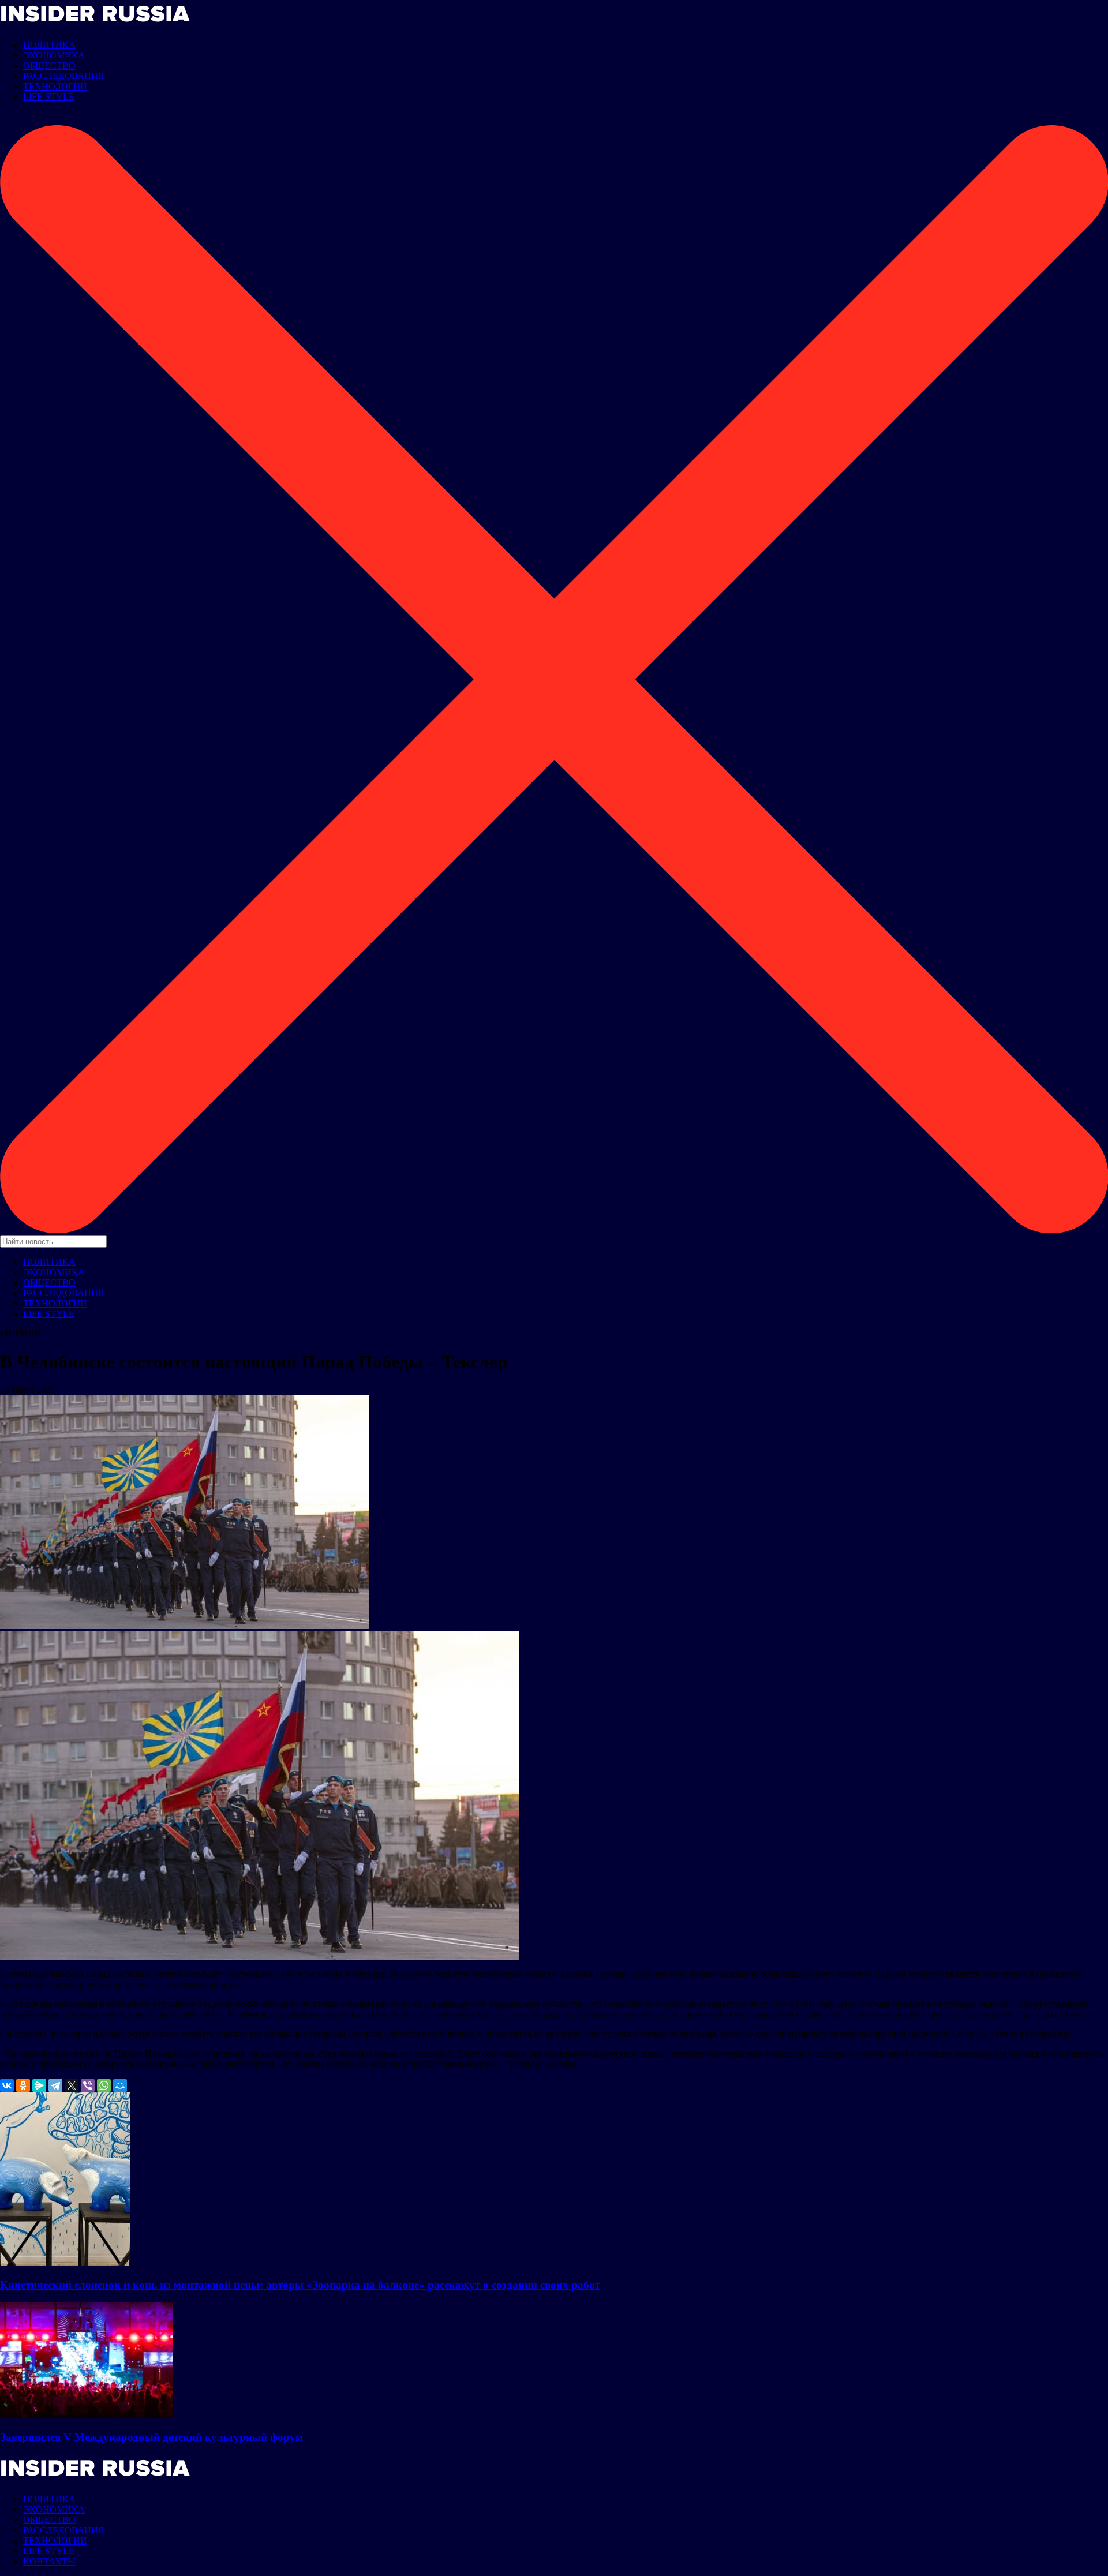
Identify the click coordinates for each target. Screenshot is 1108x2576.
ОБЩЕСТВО (49, 65)
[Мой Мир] (120, 2085)
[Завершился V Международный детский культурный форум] (87, 2415)
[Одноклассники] (23, 2085)
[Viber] (88, 2085)
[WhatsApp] (104, 2085)
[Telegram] (55, 2085)
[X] (72, 2085)
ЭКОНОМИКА (54, 55)
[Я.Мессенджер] (39, 2085)
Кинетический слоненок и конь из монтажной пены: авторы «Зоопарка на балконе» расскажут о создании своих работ (300, 2285)
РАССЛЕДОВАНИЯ (64, 76)
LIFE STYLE (49, 97)
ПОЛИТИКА (49, 45)
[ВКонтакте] (7, 2085)
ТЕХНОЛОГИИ (55, 86)
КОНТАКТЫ (49, 2561)
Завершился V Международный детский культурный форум (151, 2437)
